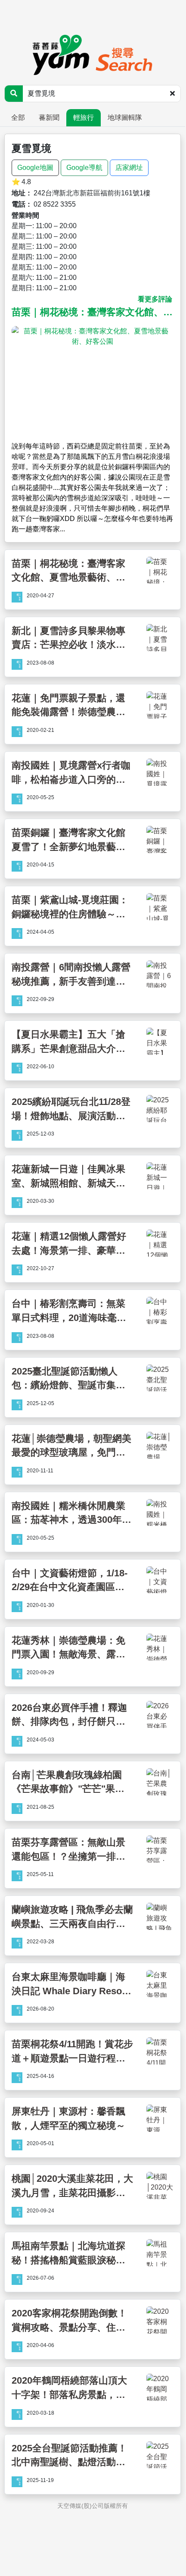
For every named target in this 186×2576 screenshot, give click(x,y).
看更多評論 (155, 299)
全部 (18, 118)
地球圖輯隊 (125, 118)
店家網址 (129, 168)
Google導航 (84, 168)
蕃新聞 (49, 118)
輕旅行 (84, 118)
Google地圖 (35, 168)
